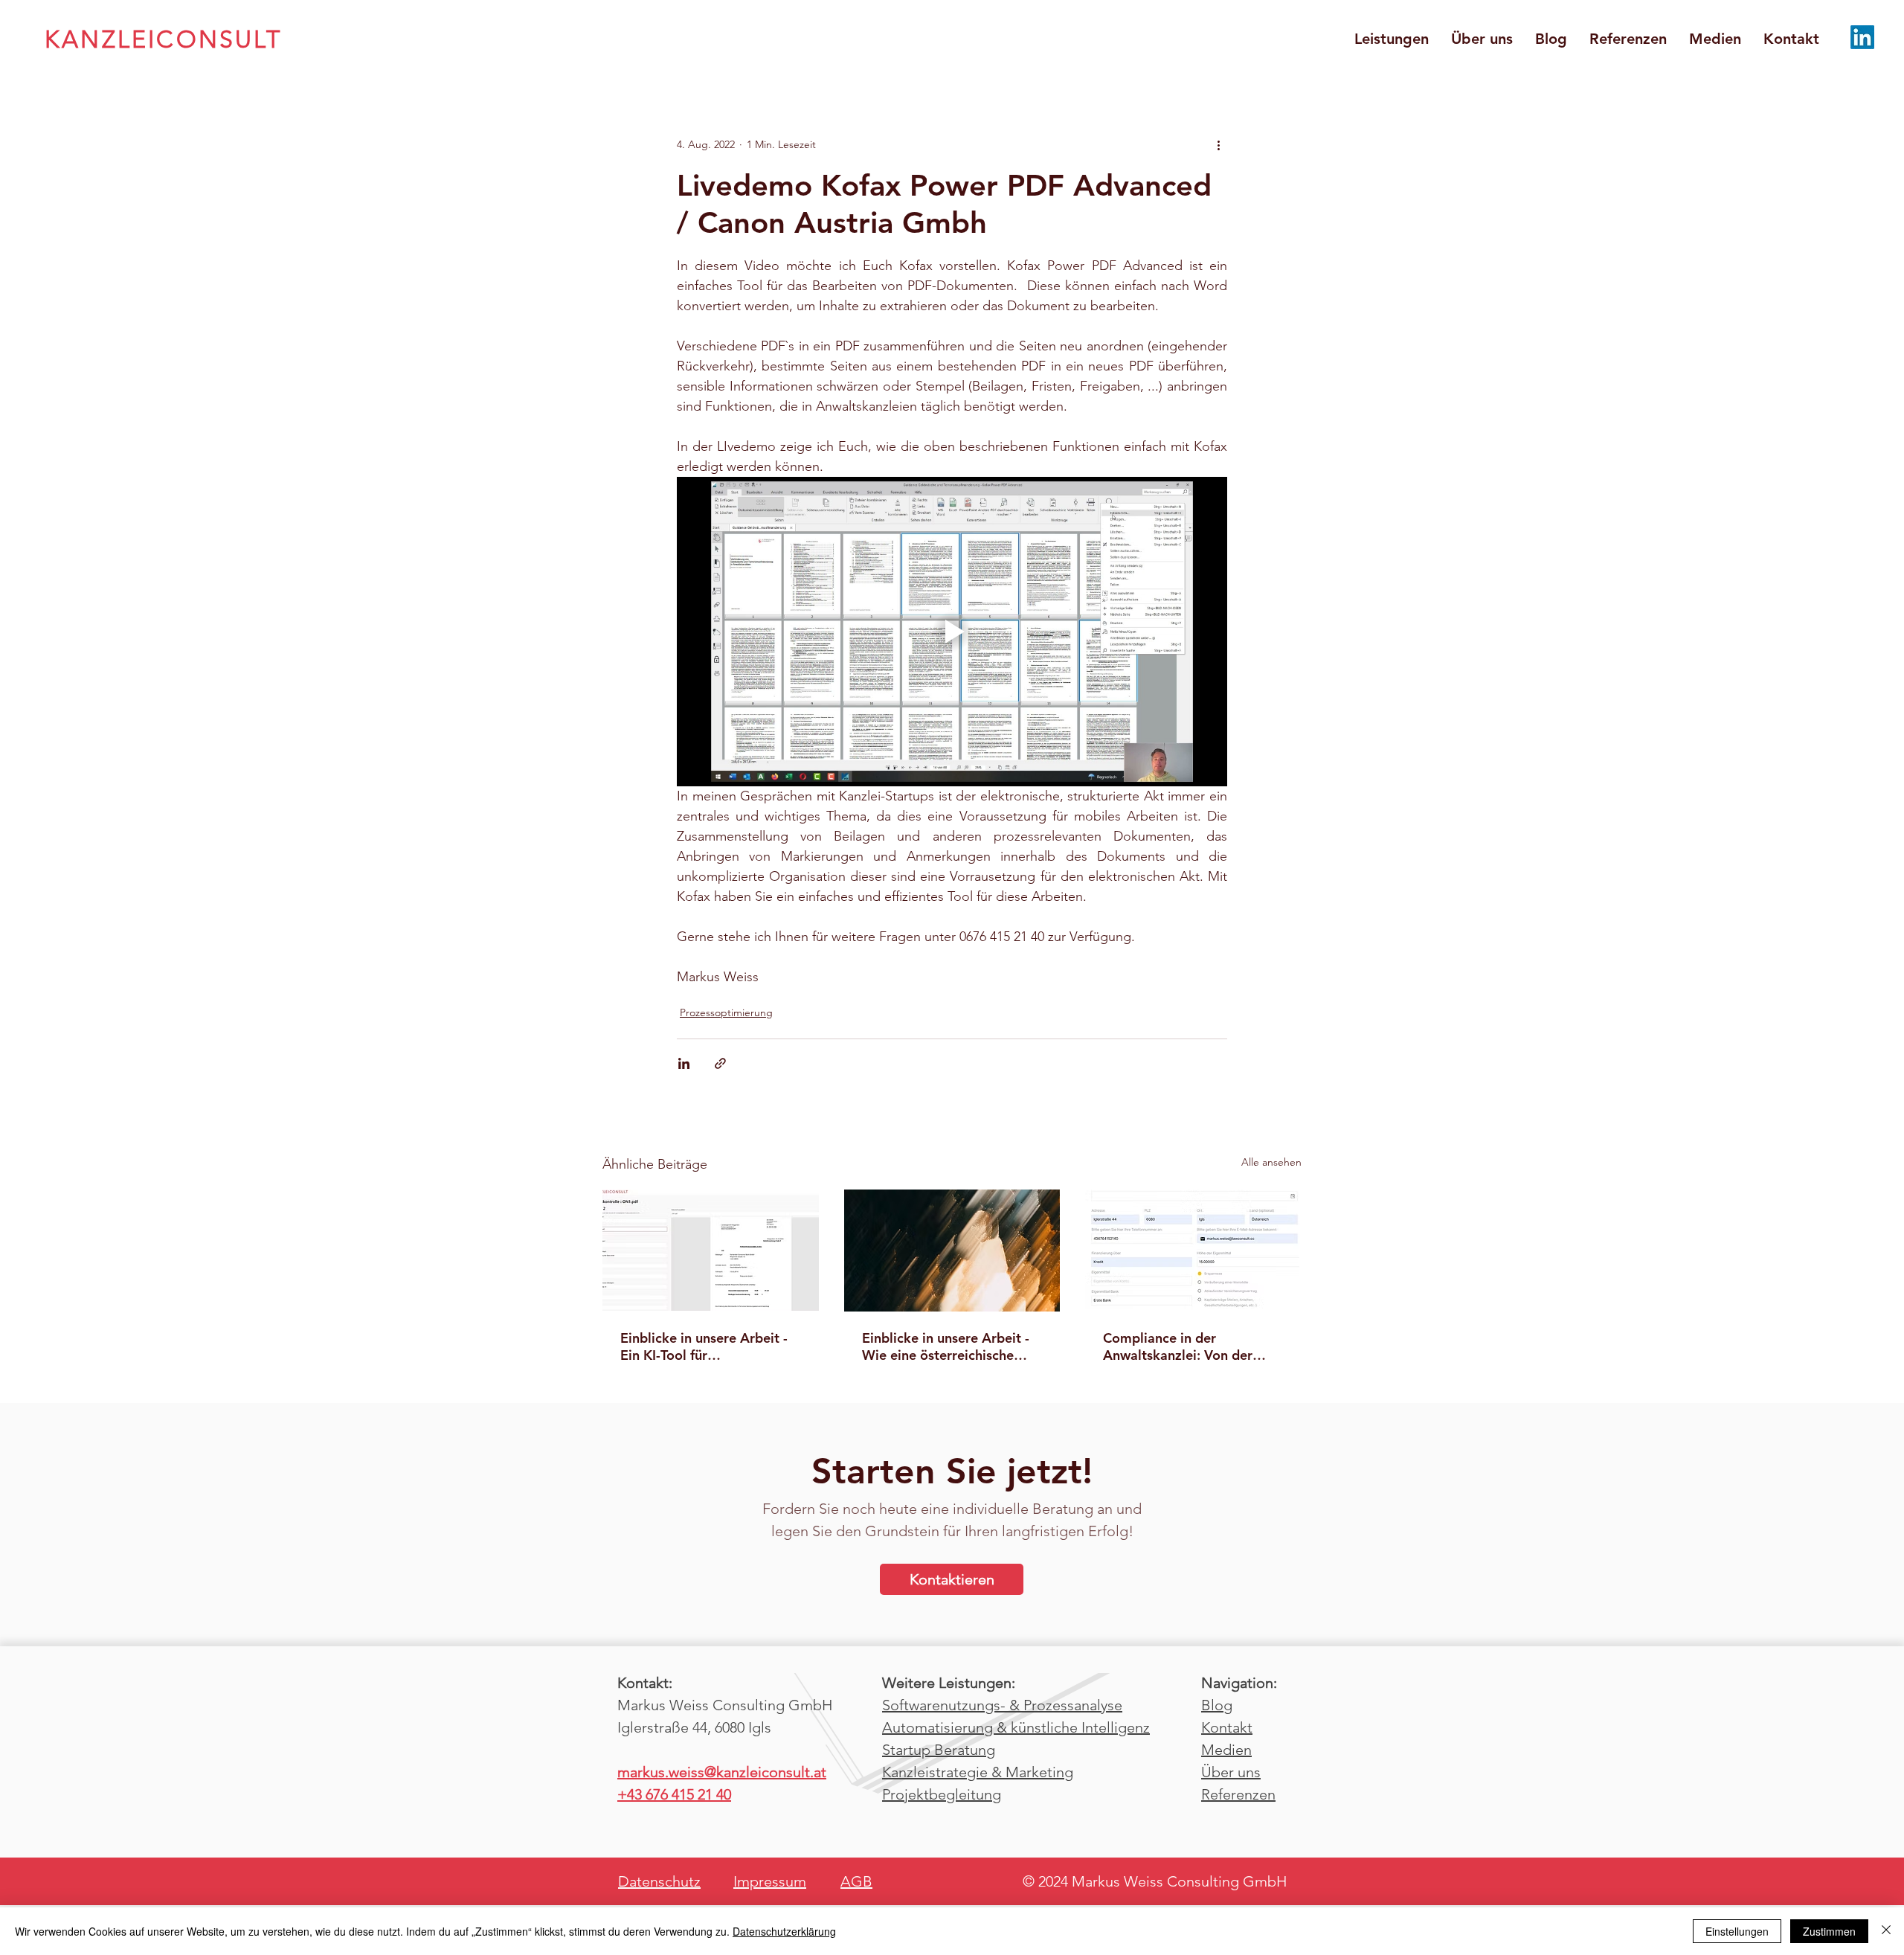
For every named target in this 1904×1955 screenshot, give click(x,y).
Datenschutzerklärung (784, 1931)
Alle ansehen (1271, 1162)
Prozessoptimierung (726, 1012)
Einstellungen (1737, 1931)
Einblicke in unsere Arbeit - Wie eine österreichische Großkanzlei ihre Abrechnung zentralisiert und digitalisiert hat (952, 1346)
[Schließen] (1886, 1931)
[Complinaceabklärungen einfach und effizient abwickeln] (1193, 1250)
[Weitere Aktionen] (1218, 144)
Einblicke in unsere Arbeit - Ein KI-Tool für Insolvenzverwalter (704, 1346)
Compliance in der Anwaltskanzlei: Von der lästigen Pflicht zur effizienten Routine (1178, 1346)
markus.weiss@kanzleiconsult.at (722, 1772)
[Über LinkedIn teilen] (684, 1063)
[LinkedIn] (1862, 37)
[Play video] (952, 632)
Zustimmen (1829, 1931)
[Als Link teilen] (720, 1063)
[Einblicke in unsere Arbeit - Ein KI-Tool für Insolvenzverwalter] (711, 1250)
